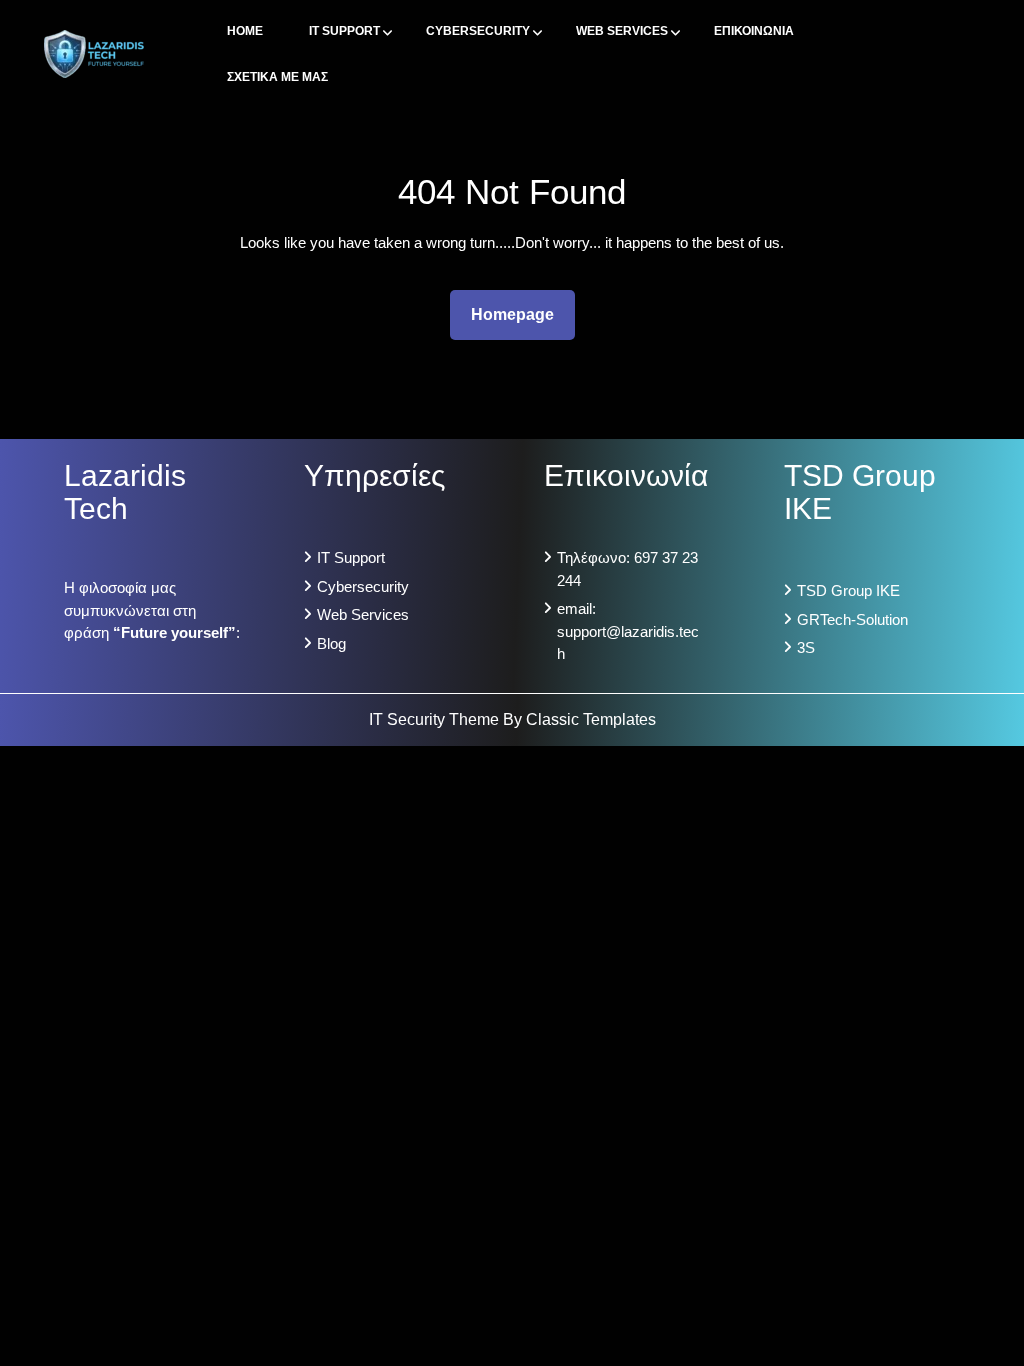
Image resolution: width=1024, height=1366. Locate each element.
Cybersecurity (478, 31)
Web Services (622, 31)
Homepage (520, 314)
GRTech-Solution (852, 619)
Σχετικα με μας (277, 77)
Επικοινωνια (754, 31)
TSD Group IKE (848, 590)
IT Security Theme (436, 719)
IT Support (344, 31)
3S (806, 647)
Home (245, 31)
